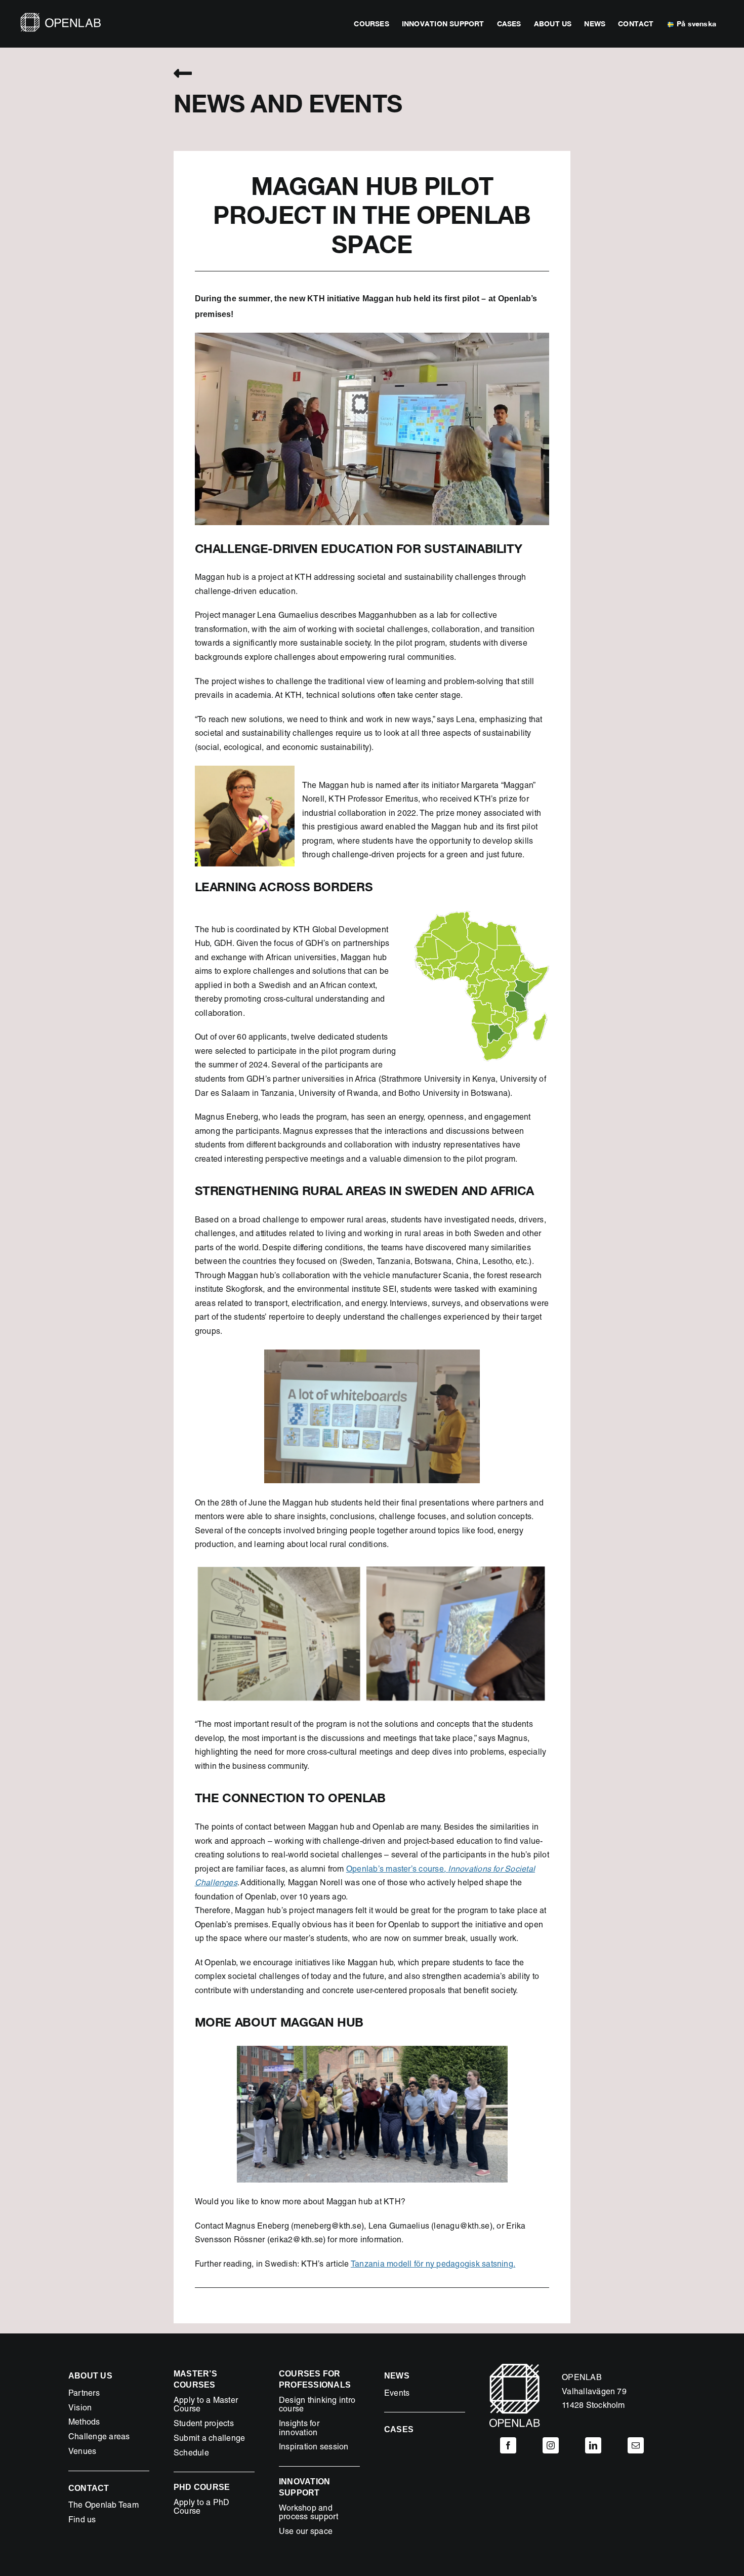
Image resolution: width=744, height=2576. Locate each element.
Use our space (306, 2532)
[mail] (636, 2445)
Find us (82, 2521)
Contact (89, 2488)
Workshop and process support (309, 2514)
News (397, 2376)
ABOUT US (90, 2376)
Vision (80, 2409)
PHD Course (202, 2487)
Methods (84, 2423)
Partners (84, 2394)
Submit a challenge (209, 2439)
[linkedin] (593, 2445)
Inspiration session (314, 2448)
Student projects (204, 2425)
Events (397, 2394)
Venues (82, 2452)
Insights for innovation (299, 2429)
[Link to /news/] (183, 73)
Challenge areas (99, 2438)
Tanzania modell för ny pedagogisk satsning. (433, 2265)
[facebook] (508, 2445)
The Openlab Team (104, 2506)
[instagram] (551, 2445)
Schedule (191, 2454)
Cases (399, 2429)
